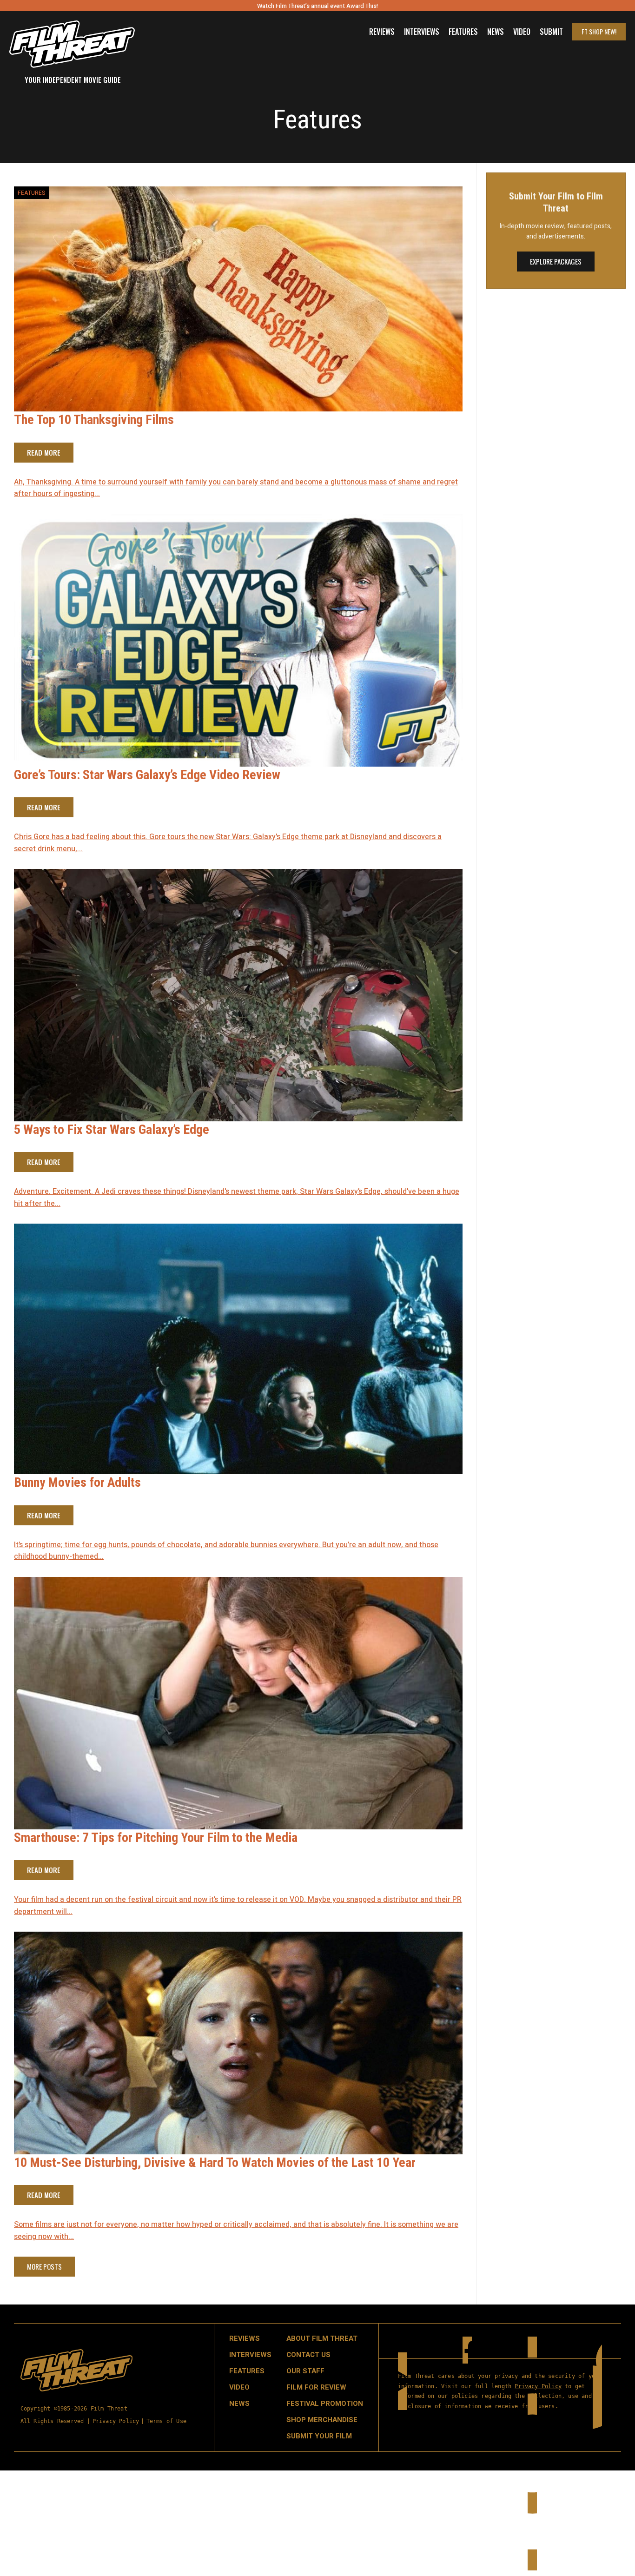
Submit (551, 32)
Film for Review (316, 2387)
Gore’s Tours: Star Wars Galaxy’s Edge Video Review (147, 775)
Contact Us (308, 2355)
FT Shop (599, 31)
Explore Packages (556, 261)
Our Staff (305, 2371)
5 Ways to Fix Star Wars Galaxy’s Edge (112, 1129)
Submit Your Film (319, 2436)
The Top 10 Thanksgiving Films (94, 420)
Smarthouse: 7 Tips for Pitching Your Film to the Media (156, 1838)
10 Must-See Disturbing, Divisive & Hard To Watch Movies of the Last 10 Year (215, 2162)
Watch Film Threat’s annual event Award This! (317, 6)
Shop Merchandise (322, 2420)
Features (463, 32)
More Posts (44, 2266)
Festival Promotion (325, 2404)
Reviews (382, 32)
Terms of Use (166, 2421)
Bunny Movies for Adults (77, 1482)
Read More (44, 452)
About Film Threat (322, 2338)
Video (522, 32)
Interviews (422, 32)
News (496, 32)
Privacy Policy (116, 2421)
